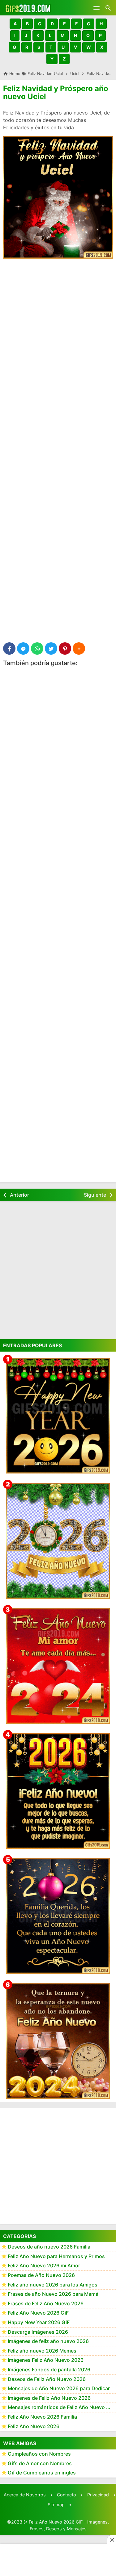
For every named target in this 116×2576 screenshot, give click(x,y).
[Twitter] (51, 648)
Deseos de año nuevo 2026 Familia (49, 2247)
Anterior (19, 1195)
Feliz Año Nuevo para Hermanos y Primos (56, 2256)
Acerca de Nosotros (25, 2495)
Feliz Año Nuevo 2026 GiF (38, 2313)
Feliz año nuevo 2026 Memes (42, 2351)
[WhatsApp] (37, 648)
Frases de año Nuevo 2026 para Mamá (53, 2294)
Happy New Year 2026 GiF (39, 2322)
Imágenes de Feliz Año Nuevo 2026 (49, 2398)
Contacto (67, 2495)
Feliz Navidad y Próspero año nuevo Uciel (56, 92)
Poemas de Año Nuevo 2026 (41, 2275)
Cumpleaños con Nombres (39, 2454)
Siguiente (95, 1195)
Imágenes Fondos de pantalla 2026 (49, 2370)
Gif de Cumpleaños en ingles (42, 2473)
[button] (15, 24)
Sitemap (56, 2505)
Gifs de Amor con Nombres (40, 2463)
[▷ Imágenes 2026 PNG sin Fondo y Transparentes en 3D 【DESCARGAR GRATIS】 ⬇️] (58, 1541)
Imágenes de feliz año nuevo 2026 (48, 2341)
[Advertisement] (58, 325)
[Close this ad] (112, 2540)
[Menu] (97, 8)
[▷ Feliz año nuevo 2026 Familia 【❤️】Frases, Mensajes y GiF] (58, 1916)
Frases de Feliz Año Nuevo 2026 (46, 2303)
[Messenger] (23, 648)
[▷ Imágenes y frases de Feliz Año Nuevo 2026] (58, 1791)
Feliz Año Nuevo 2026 (34, 2426)
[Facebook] (9, 648)
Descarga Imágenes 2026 (38, 2332)
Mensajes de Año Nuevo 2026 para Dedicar (59, 2388)
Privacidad (98, 2495)
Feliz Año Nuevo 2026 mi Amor (44, 2265)
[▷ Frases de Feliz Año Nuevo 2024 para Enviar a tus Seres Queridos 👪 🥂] (58, 2041)
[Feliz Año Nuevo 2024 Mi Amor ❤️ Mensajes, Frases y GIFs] (58, 1666)
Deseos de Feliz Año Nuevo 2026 (47, 2379)
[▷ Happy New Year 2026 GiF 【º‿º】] (58, 1416)
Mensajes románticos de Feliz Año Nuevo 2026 (62, 2407)
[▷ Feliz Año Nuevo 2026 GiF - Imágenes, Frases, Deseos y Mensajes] (28, 8)
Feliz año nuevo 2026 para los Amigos (53, 2285)
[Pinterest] (65, 648)
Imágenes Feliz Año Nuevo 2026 (46, 2360)
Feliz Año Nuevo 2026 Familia (42, 2417)
